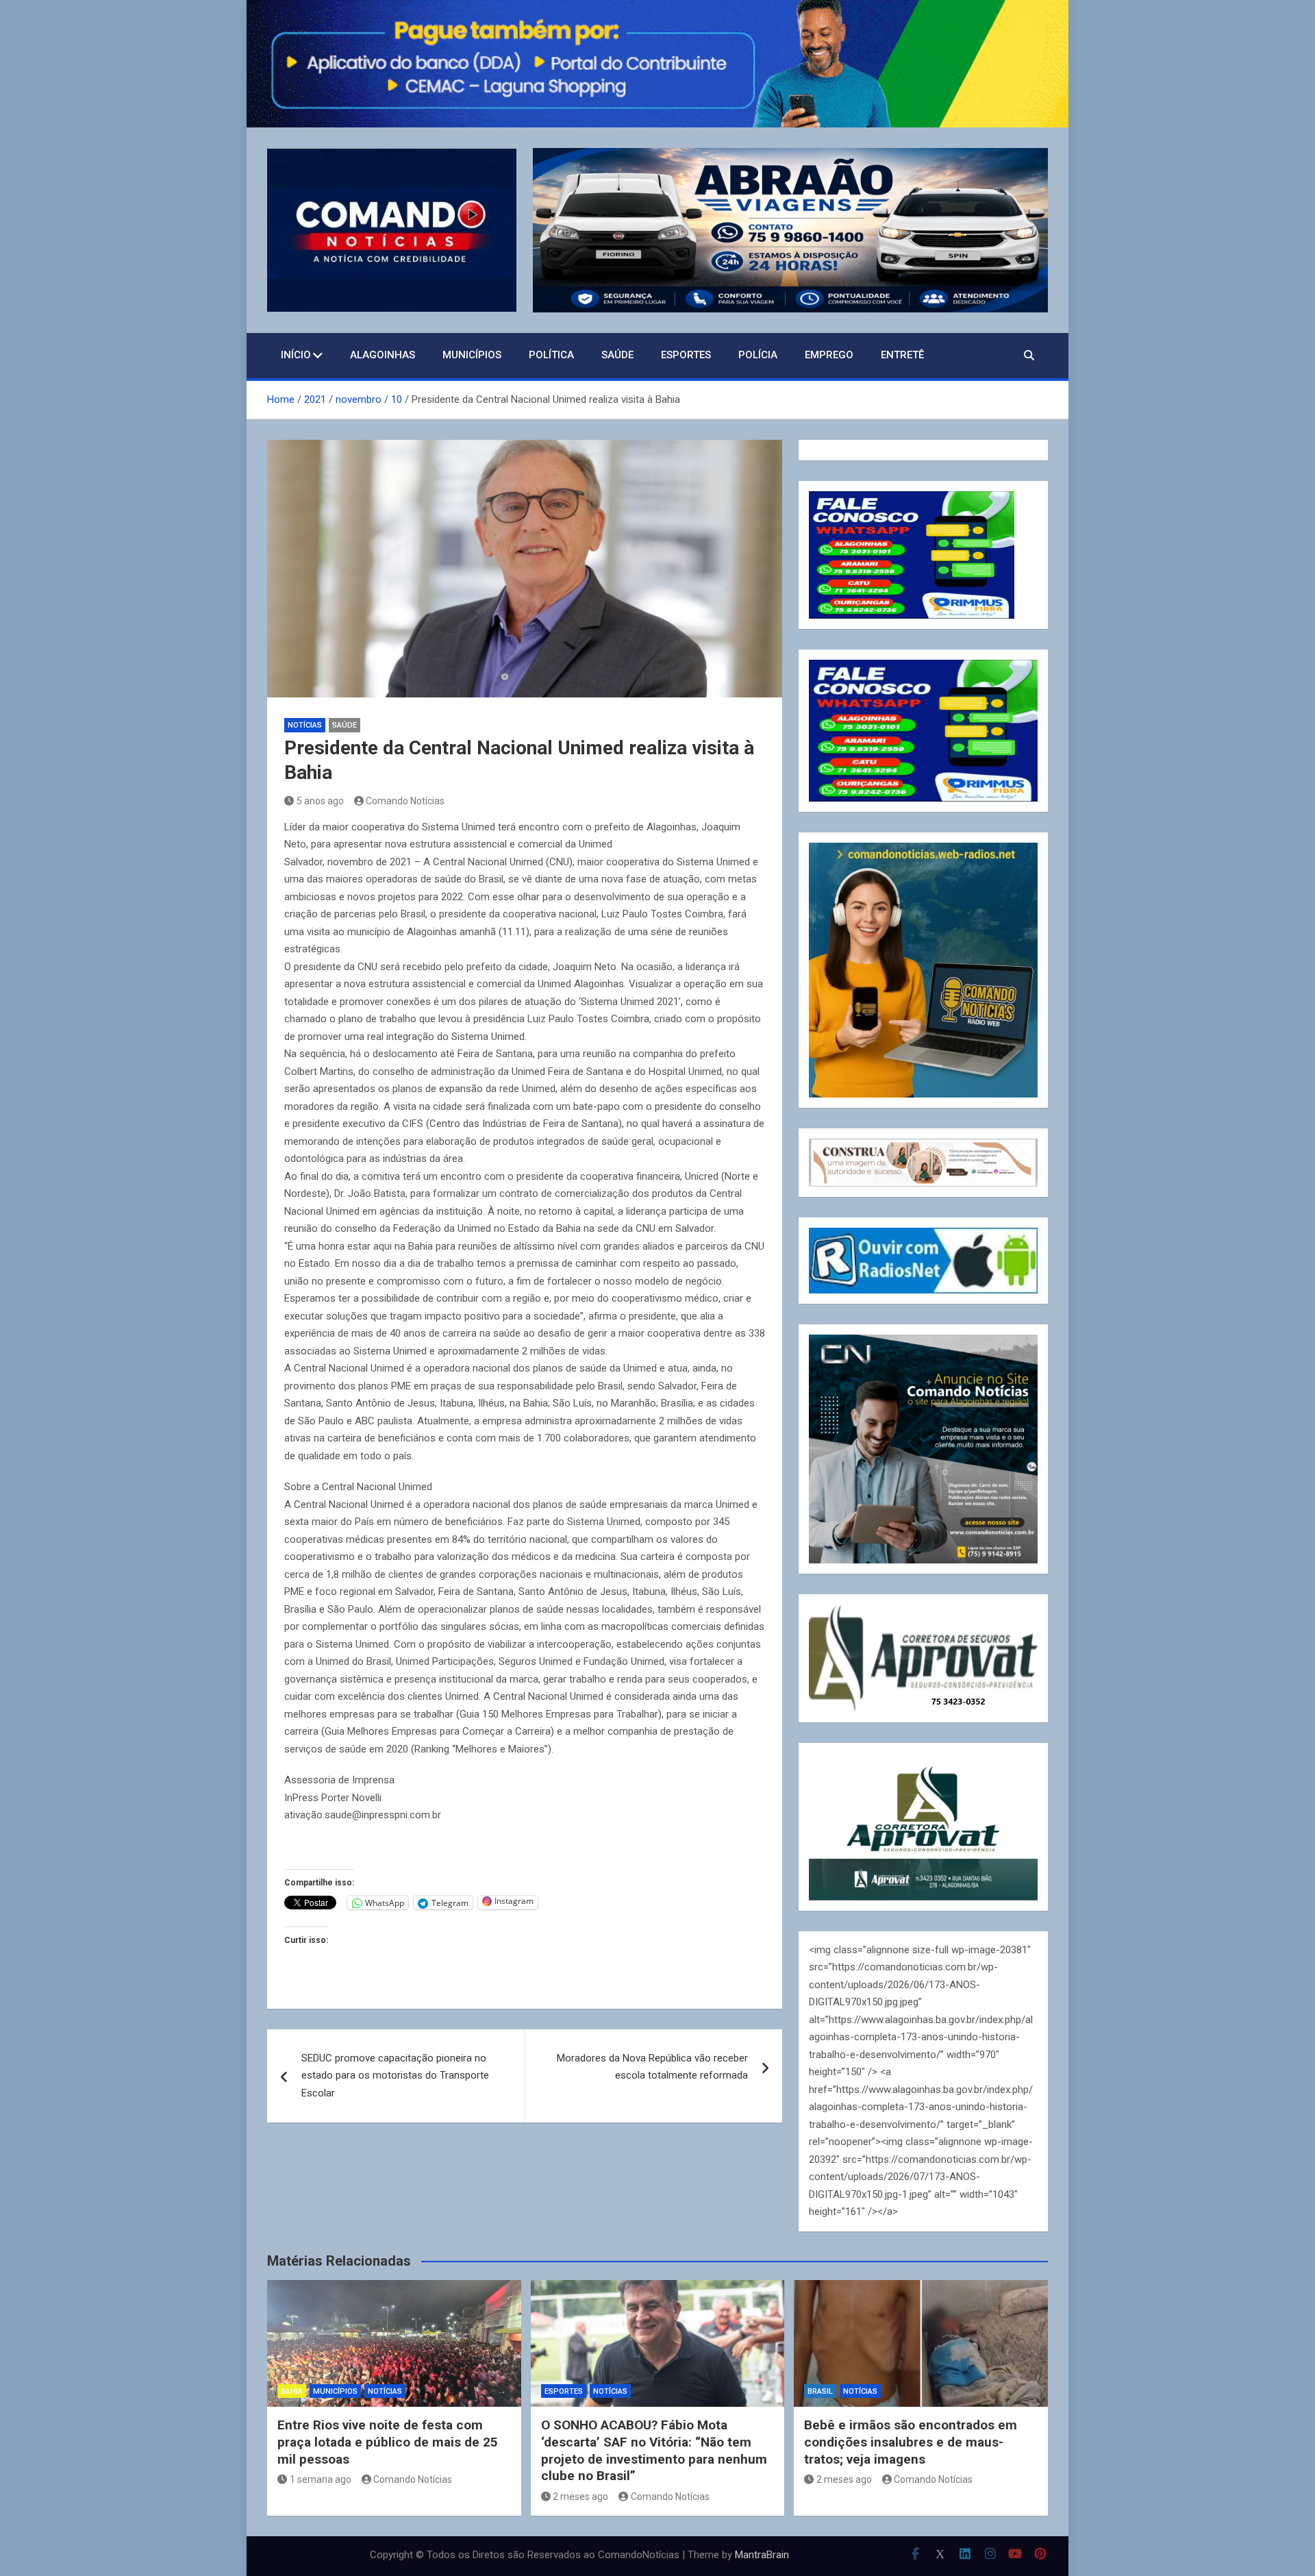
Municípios (472, 355)
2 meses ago (580, 2497)
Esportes (686, 355)
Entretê (902, 355)
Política (551, 355)
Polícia (758, 355)
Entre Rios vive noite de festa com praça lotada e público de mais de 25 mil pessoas (388, 2442)
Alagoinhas (383, 355)
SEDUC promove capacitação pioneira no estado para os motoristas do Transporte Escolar (395, 2076)
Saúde (617, 355)
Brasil (820, 2391)
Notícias (305, 725)
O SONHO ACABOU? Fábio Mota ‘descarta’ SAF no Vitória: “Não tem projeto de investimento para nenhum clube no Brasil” (654, 2450)
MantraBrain (762, 2555)
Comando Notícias (405, 801)
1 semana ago (321, 2479)
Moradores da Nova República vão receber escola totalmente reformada (652, 2067)
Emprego (829, 355)
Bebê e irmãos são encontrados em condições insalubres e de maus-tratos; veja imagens (911, 2442)
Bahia (292, 2391)
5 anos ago (320, 801)
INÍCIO (296, 355)
